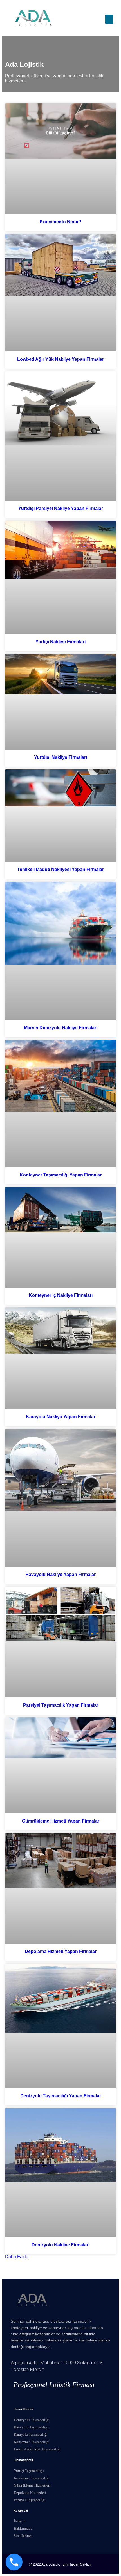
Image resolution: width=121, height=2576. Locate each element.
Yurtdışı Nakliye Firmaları (60, 757)
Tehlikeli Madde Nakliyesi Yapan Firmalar (60, 869)
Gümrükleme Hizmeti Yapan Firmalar (61, 1821)
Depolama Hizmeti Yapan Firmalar (61, 1951)
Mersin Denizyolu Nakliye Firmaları (61, 1028)
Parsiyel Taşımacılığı (30, 2500)
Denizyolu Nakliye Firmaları (60, 2245)
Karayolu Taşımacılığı (31, 2434)
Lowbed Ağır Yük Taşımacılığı (37, 2449)
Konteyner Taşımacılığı (32, 2442)
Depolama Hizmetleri (30, 2493)
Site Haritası (23, 2536)
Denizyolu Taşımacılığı (32, 2420)
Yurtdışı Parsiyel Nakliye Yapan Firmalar (61, 508)
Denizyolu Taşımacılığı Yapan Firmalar (61, 2096)
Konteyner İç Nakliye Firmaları (61, 1295)
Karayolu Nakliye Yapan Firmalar (61, 1417)
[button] (109, 19)
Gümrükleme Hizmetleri (32, 2485)
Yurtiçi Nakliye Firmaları (60, 642)
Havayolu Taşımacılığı (31, 2427)
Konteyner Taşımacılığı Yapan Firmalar (61, 1175)
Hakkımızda (23, 2528)
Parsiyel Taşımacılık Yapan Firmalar (61, 1705)
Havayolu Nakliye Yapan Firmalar (60, 1574)
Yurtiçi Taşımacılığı (29, 2471)
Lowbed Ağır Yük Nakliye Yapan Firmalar (60, 359)
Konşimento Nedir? (60, 222)
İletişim (20, 2521)
